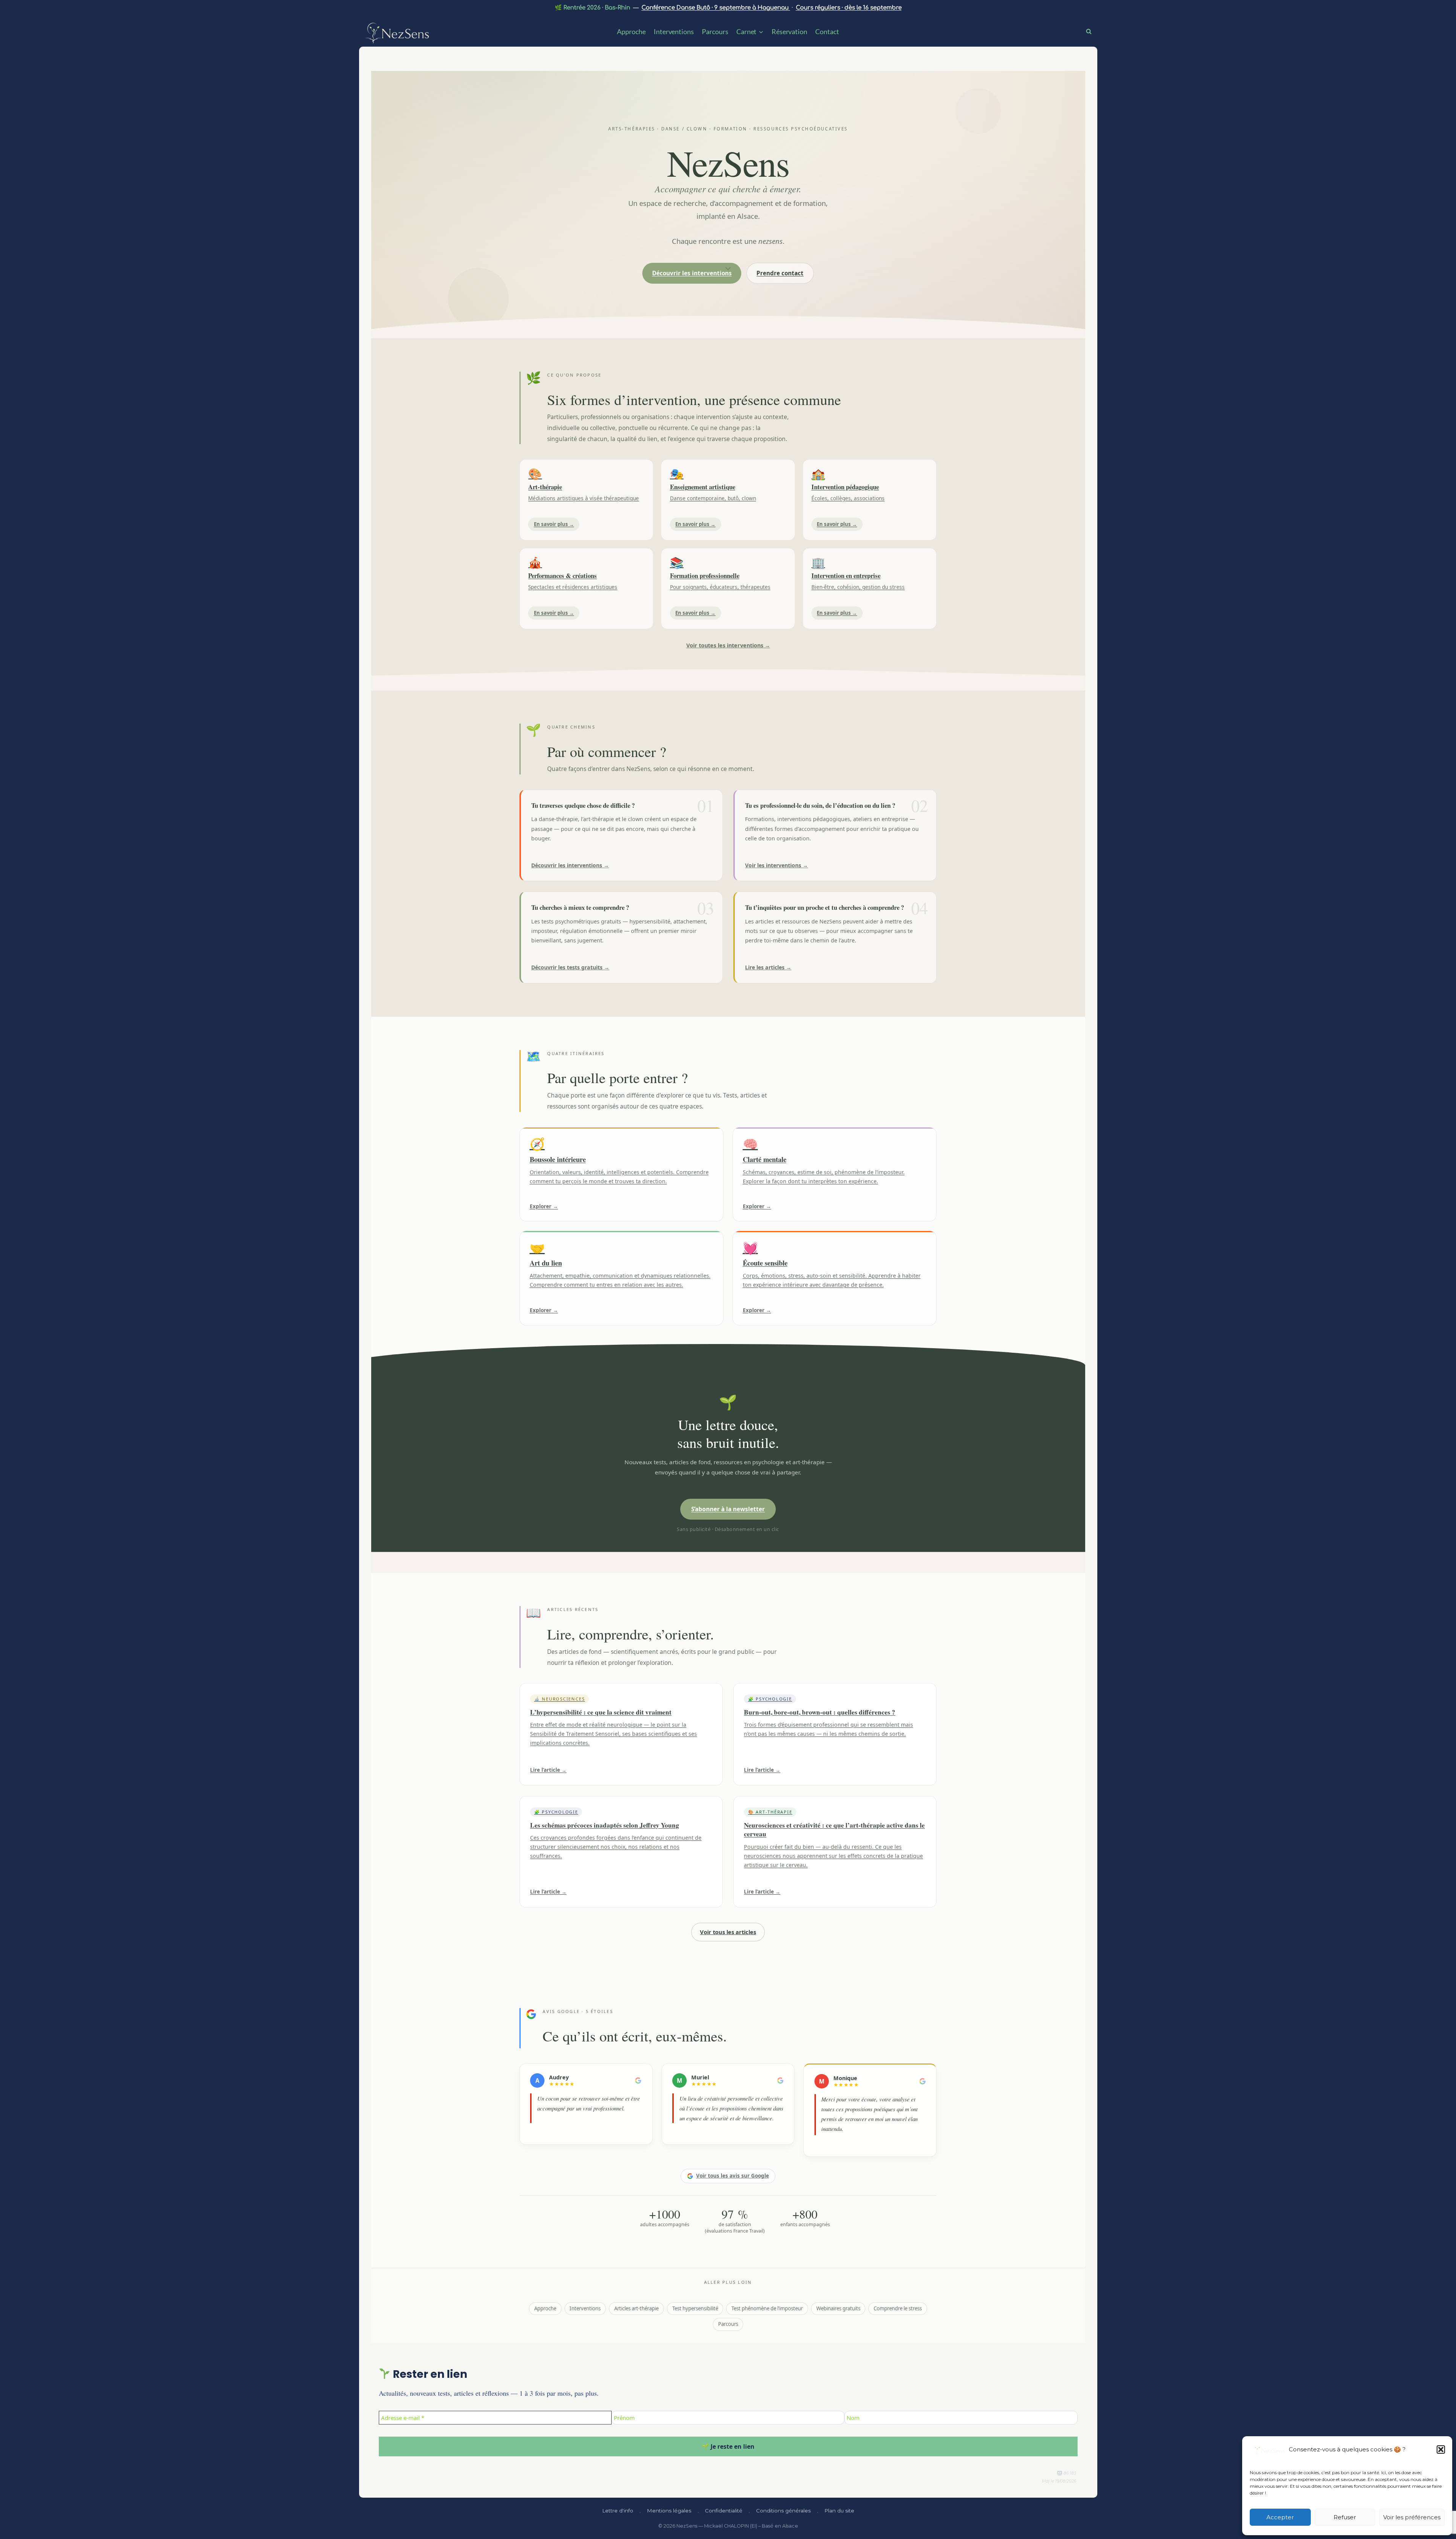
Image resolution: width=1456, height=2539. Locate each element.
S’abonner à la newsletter (728, 1509)
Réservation (789, 31)
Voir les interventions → (777, 865)
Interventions (674, 31)
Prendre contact (780, 273)
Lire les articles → (768, 967)
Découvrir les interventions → (570, 865)
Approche (631, 31)
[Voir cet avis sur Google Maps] (638, 2081)
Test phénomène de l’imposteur (767, 2308)
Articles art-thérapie (636, 2308)
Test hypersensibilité (695, 2308)
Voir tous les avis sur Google (733, 2176)
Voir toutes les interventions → (728, 645)
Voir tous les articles (728, 1932)
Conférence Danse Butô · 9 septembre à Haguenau (716, 8)
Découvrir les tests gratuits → (570, 967)
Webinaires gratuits (838, 2308)
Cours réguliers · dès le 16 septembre (849, 8)
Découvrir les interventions (692, 273)
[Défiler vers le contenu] (728, 268)
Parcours (715, 31)
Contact (827, 31)
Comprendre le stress (898, 2308)
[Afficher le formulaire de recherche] (1091, 31)
